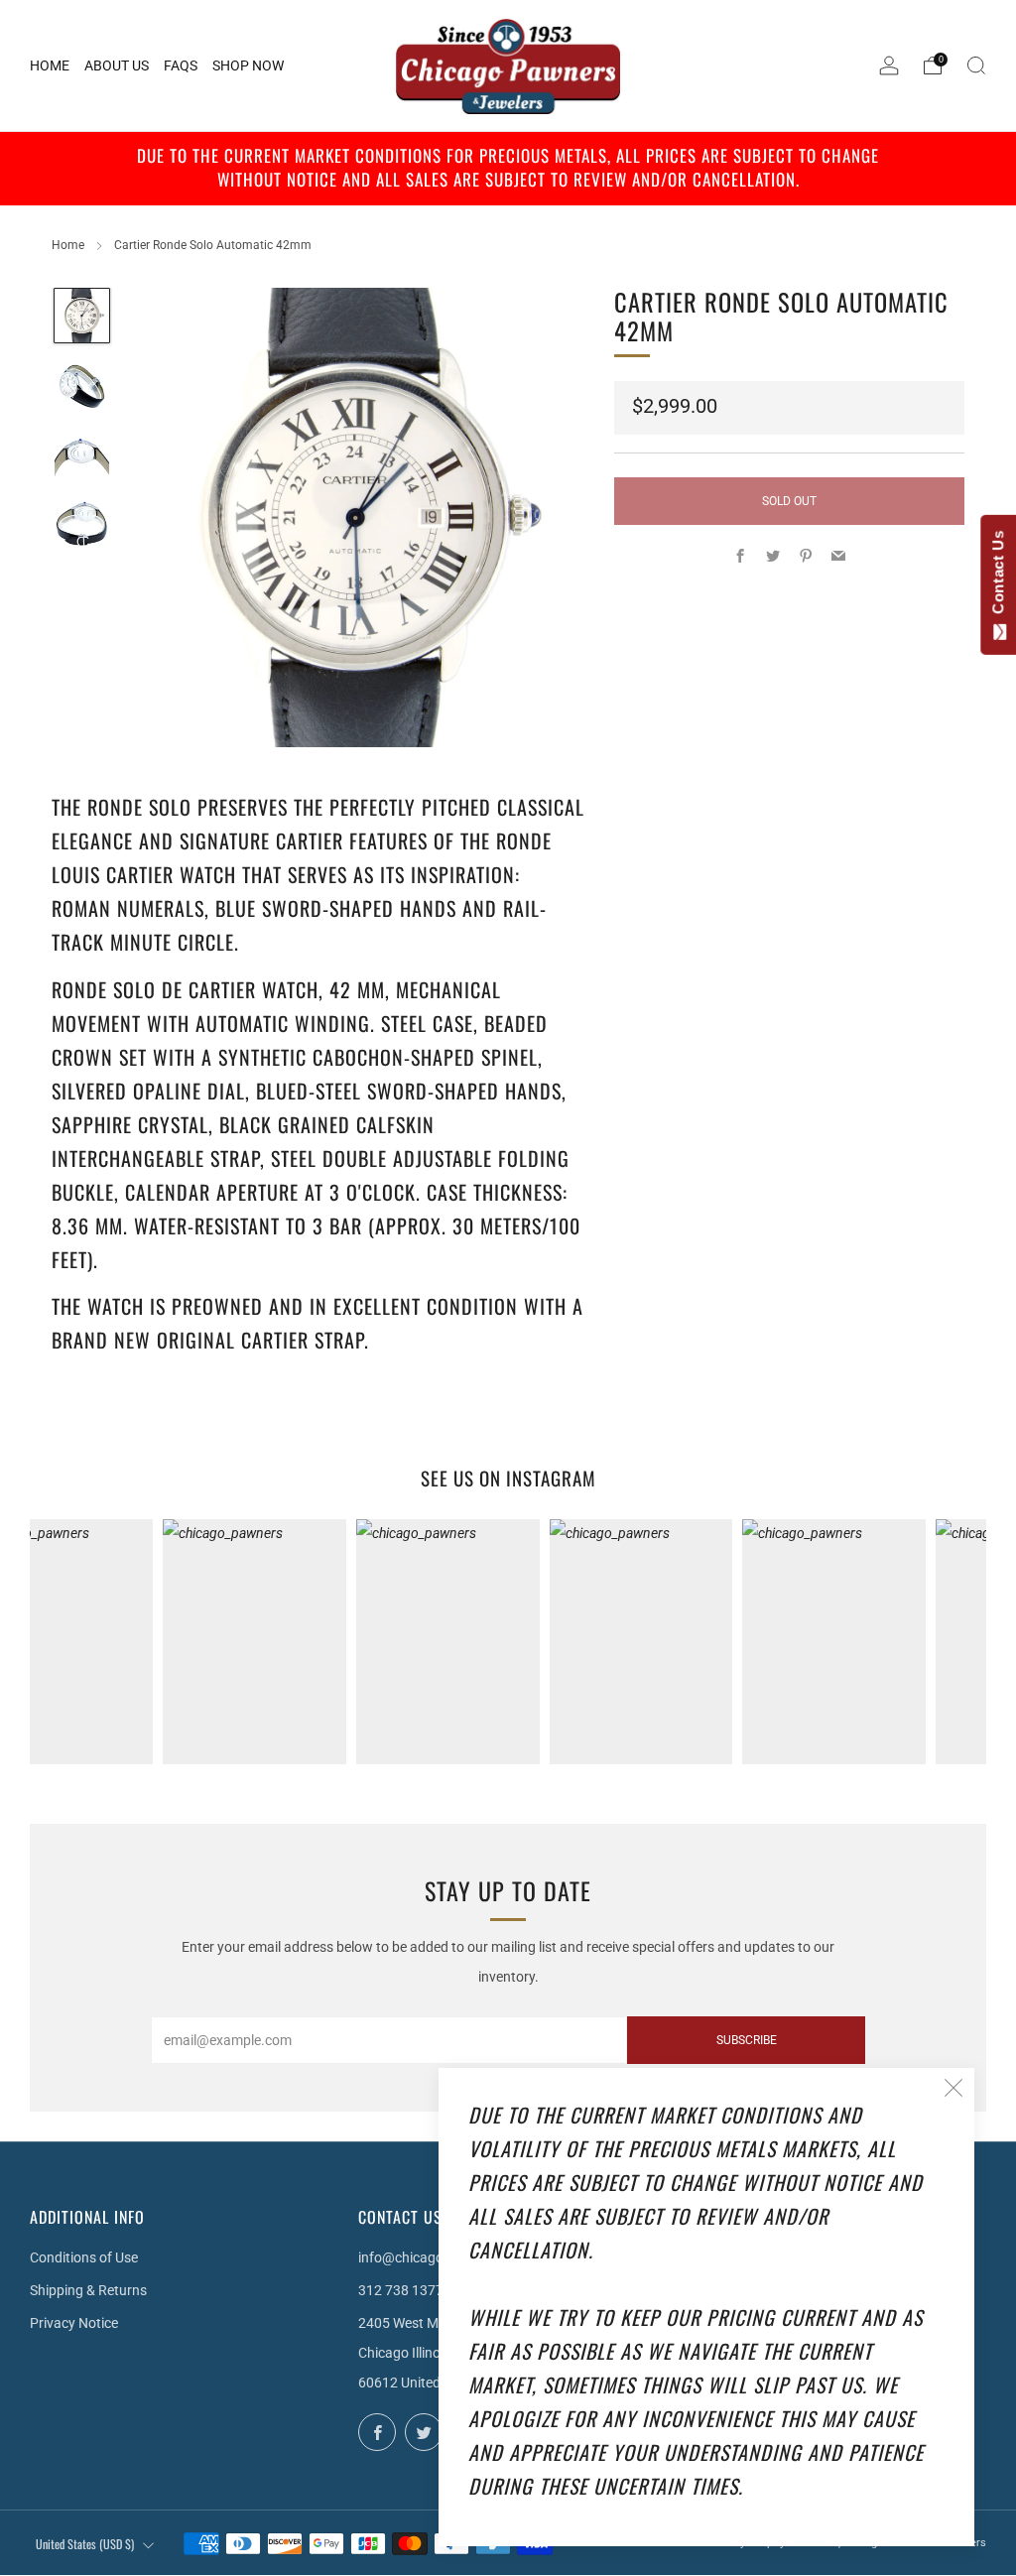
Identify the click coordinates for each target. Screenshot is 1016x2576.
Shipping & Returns (88, 2290)
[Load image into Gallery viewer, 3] (82, 455)
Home (68, 245)
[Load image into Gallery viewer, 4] (82, 524)
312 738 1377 (401, 2290)
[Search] (976, 65)
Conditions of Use (84, 2257)
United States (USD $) (85, 2544)
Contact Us (998, 577)
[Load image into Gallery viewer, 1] (82, 316)
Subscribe (747, 2040)
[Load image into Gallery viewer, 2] (82, 386)
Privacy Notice (74, 2323)
